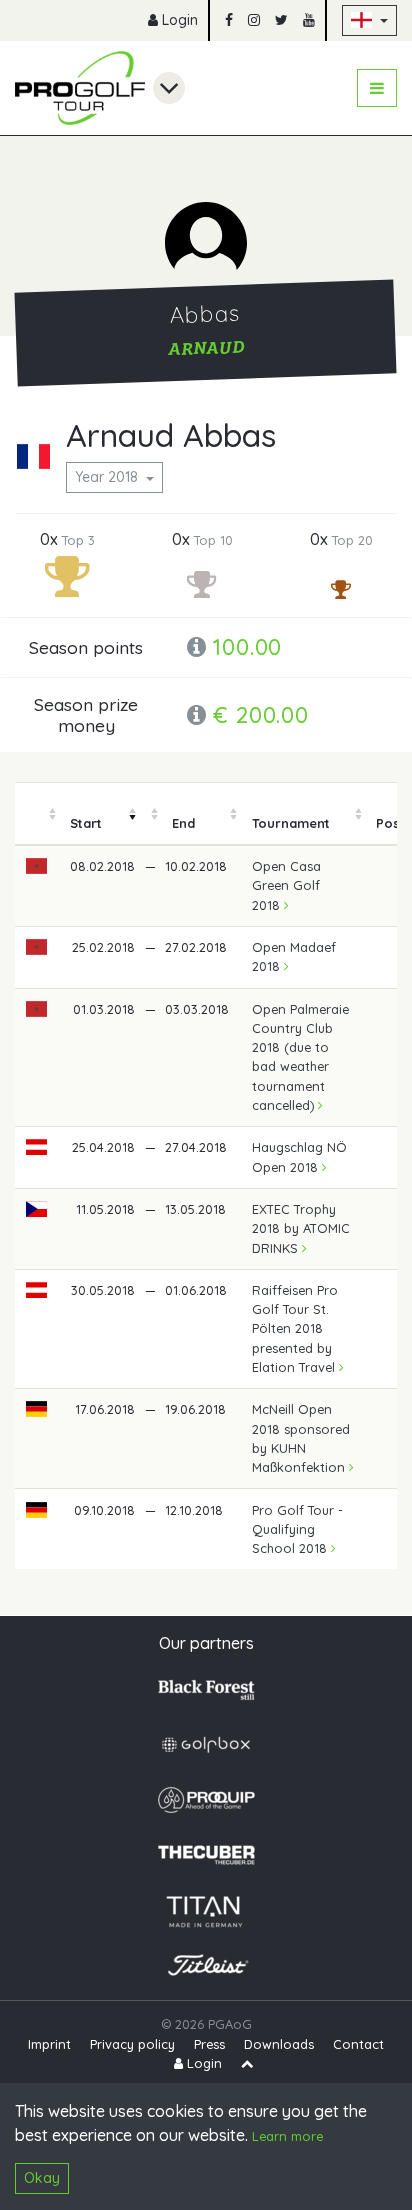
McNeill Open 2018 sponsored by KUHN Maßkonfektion (301, 1438)
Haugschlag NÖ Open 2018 (299, 1156)
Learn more (287, 2136)
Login (178, 20)
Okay (42, 2178)
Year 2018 (108, 477)
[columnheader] (37, 814)
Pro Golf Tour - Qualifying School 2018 (297, 1529)
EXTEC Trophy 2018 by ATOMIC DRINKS (301, 1228)
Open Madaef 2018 (294, 956)
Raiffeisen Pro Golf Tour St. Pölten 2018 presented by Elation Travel (295, 1328)
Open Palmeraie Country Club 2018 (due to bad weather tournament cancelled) (300, 1057)
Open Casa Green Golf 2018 (286, 885)
